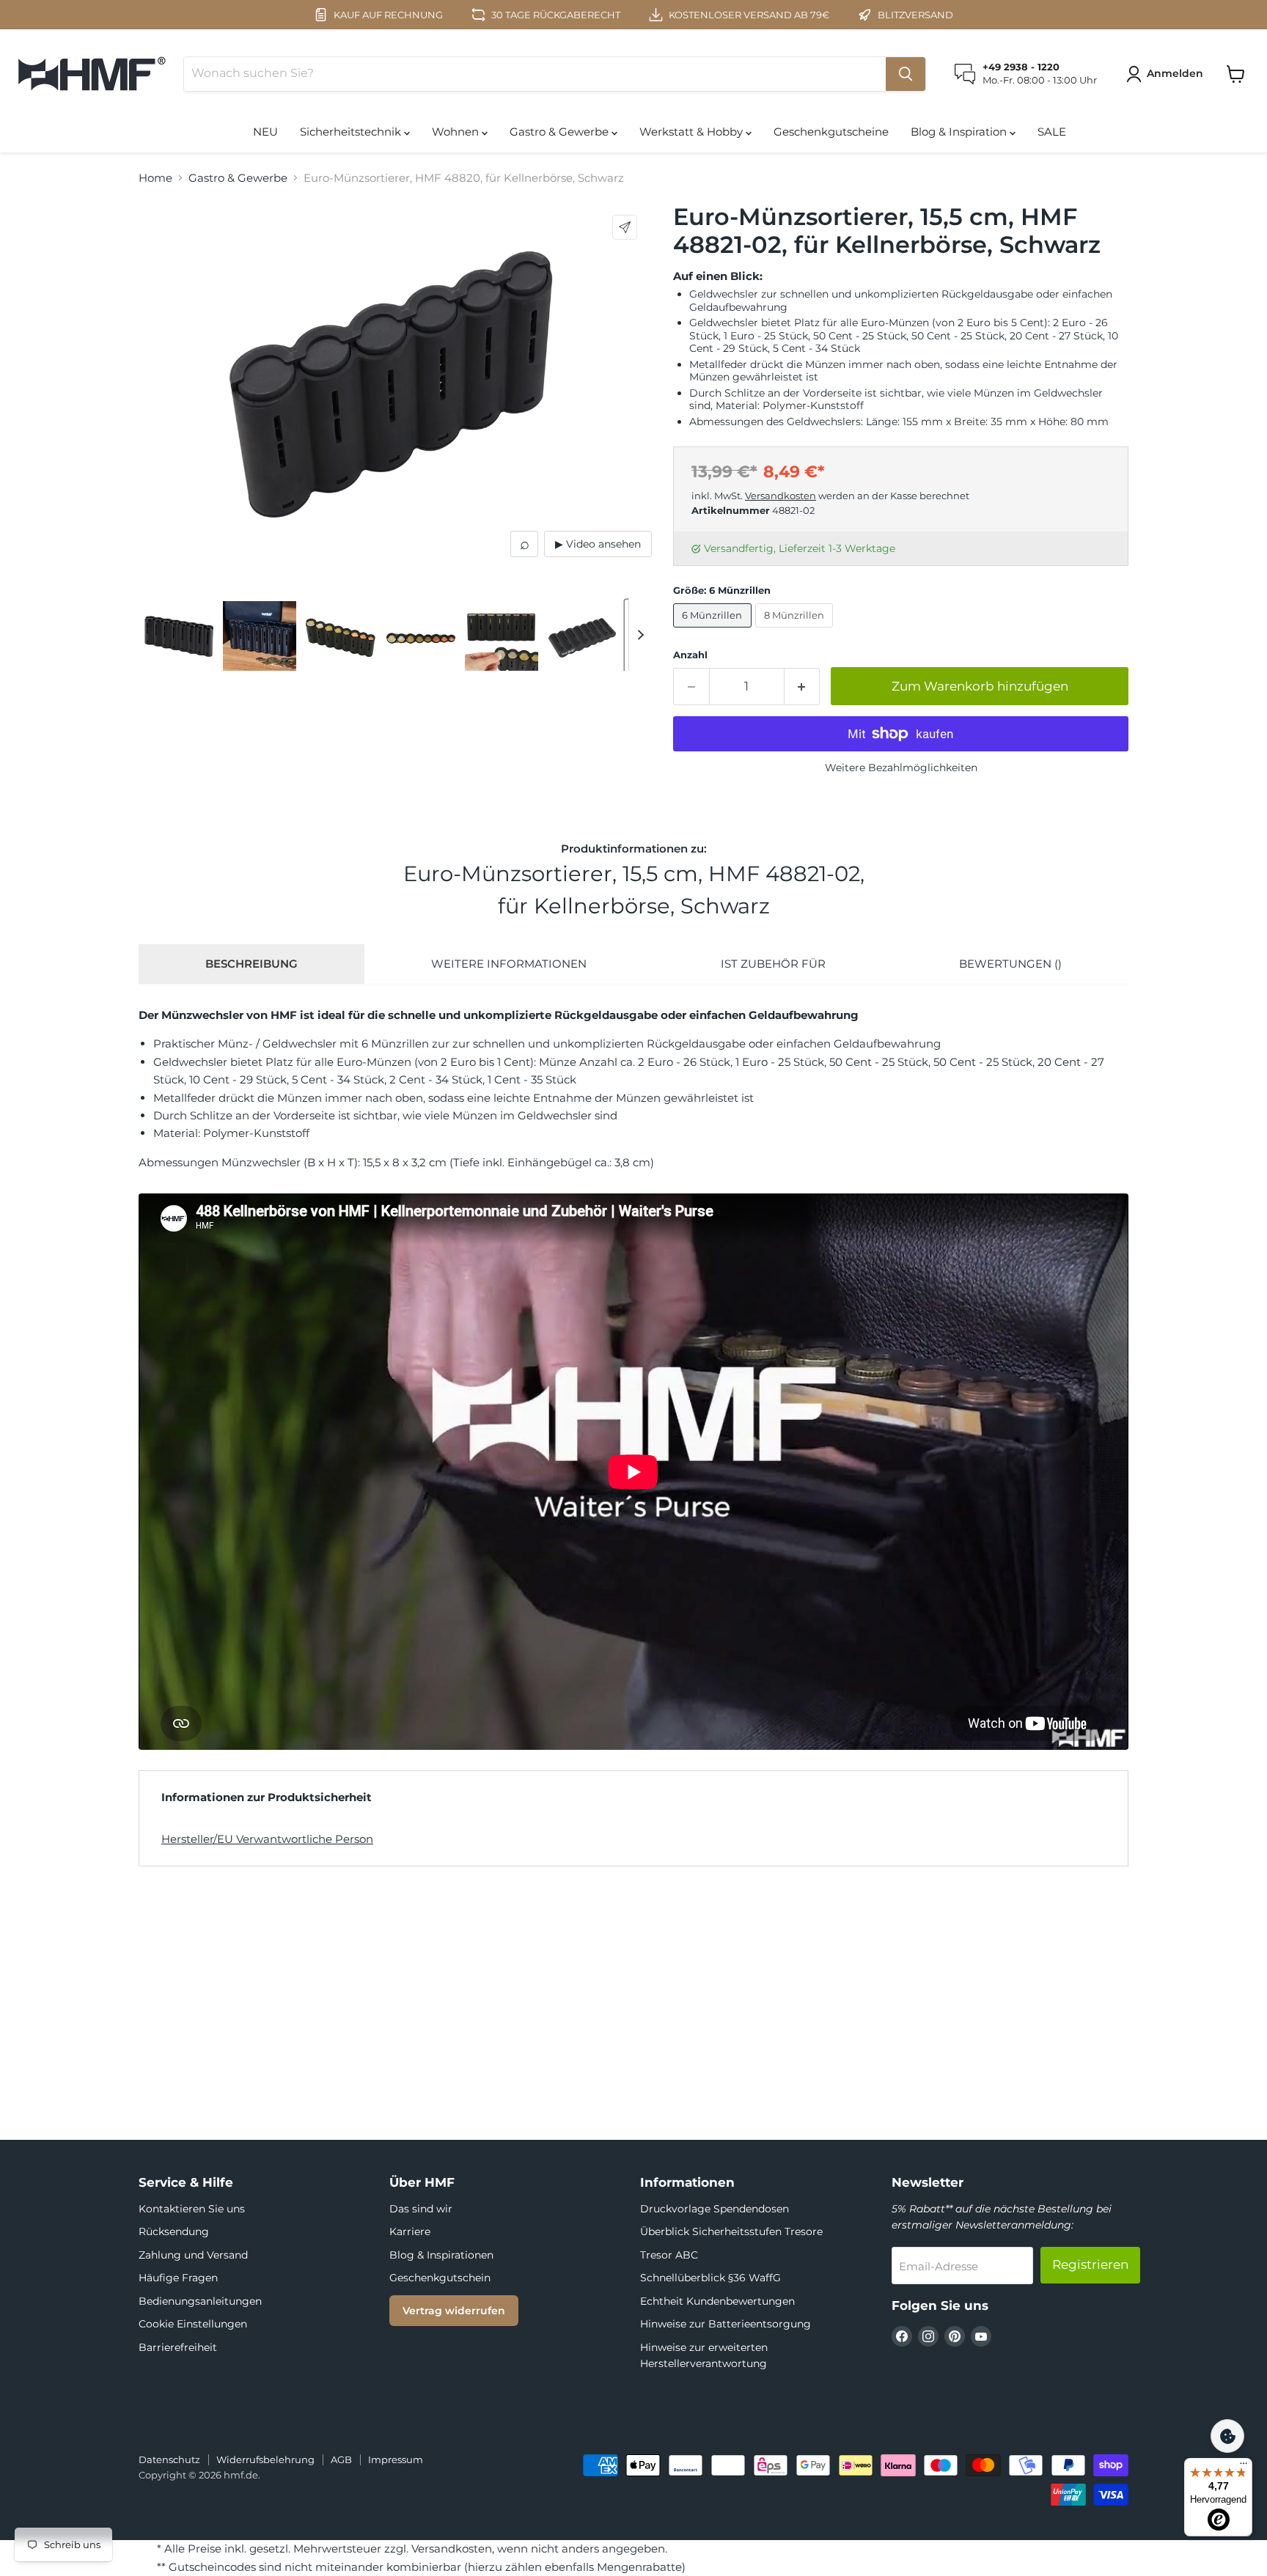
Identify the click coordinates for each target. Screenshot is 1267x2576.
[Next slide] (640, 634)
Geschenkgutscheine (831, 132)
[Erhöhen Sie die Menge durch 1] (803, 687)
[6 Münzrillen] (714, 631)
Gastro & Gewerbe (561, 132)
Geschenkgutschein (440, 2278)
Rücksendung (174, 2231)
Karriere (410, 2231)
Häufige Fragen (178, 2278)
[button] (1167, 74)
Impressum (396, 2459)
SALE (1052, 132)
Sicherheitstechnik (352, 132)
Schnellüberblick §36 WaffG (710, 2278)
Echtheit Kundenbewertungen (717, 2301)
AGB (341, 2459)
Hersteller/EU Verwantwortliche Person (267, 1839)
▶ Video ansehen (598, 544)
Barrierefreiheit (178, 2347)
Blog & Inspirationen (441, 2255)
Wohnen (457, 132)
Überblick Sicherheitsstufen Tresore (731, 2231)
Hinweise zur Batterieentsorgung (726, 2324)
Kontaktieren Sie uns (192, 2209)
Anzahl (690, 655)
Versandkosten (781, 496)
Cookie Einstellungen (193, 2324)
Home (155, 178)
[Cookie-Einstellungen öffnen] (1227, 2436)
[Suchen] (906, 74)
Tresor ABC (669, 2255)
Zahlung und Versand (193, 2255)
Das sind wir (421, 2209)
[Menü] (1244, 2467)
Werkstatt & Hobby (693, 132)
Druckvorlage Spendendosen (715, 2209)
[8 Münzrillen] (796, 631)
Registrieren (1090, 2264)
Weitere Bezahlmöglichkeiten (901, 768)
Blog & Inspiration (960, 132)
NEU (265, 132)
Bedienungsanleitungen (200, 2301)
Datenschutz (169, 2459)
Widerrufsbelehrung (265, 2459)
